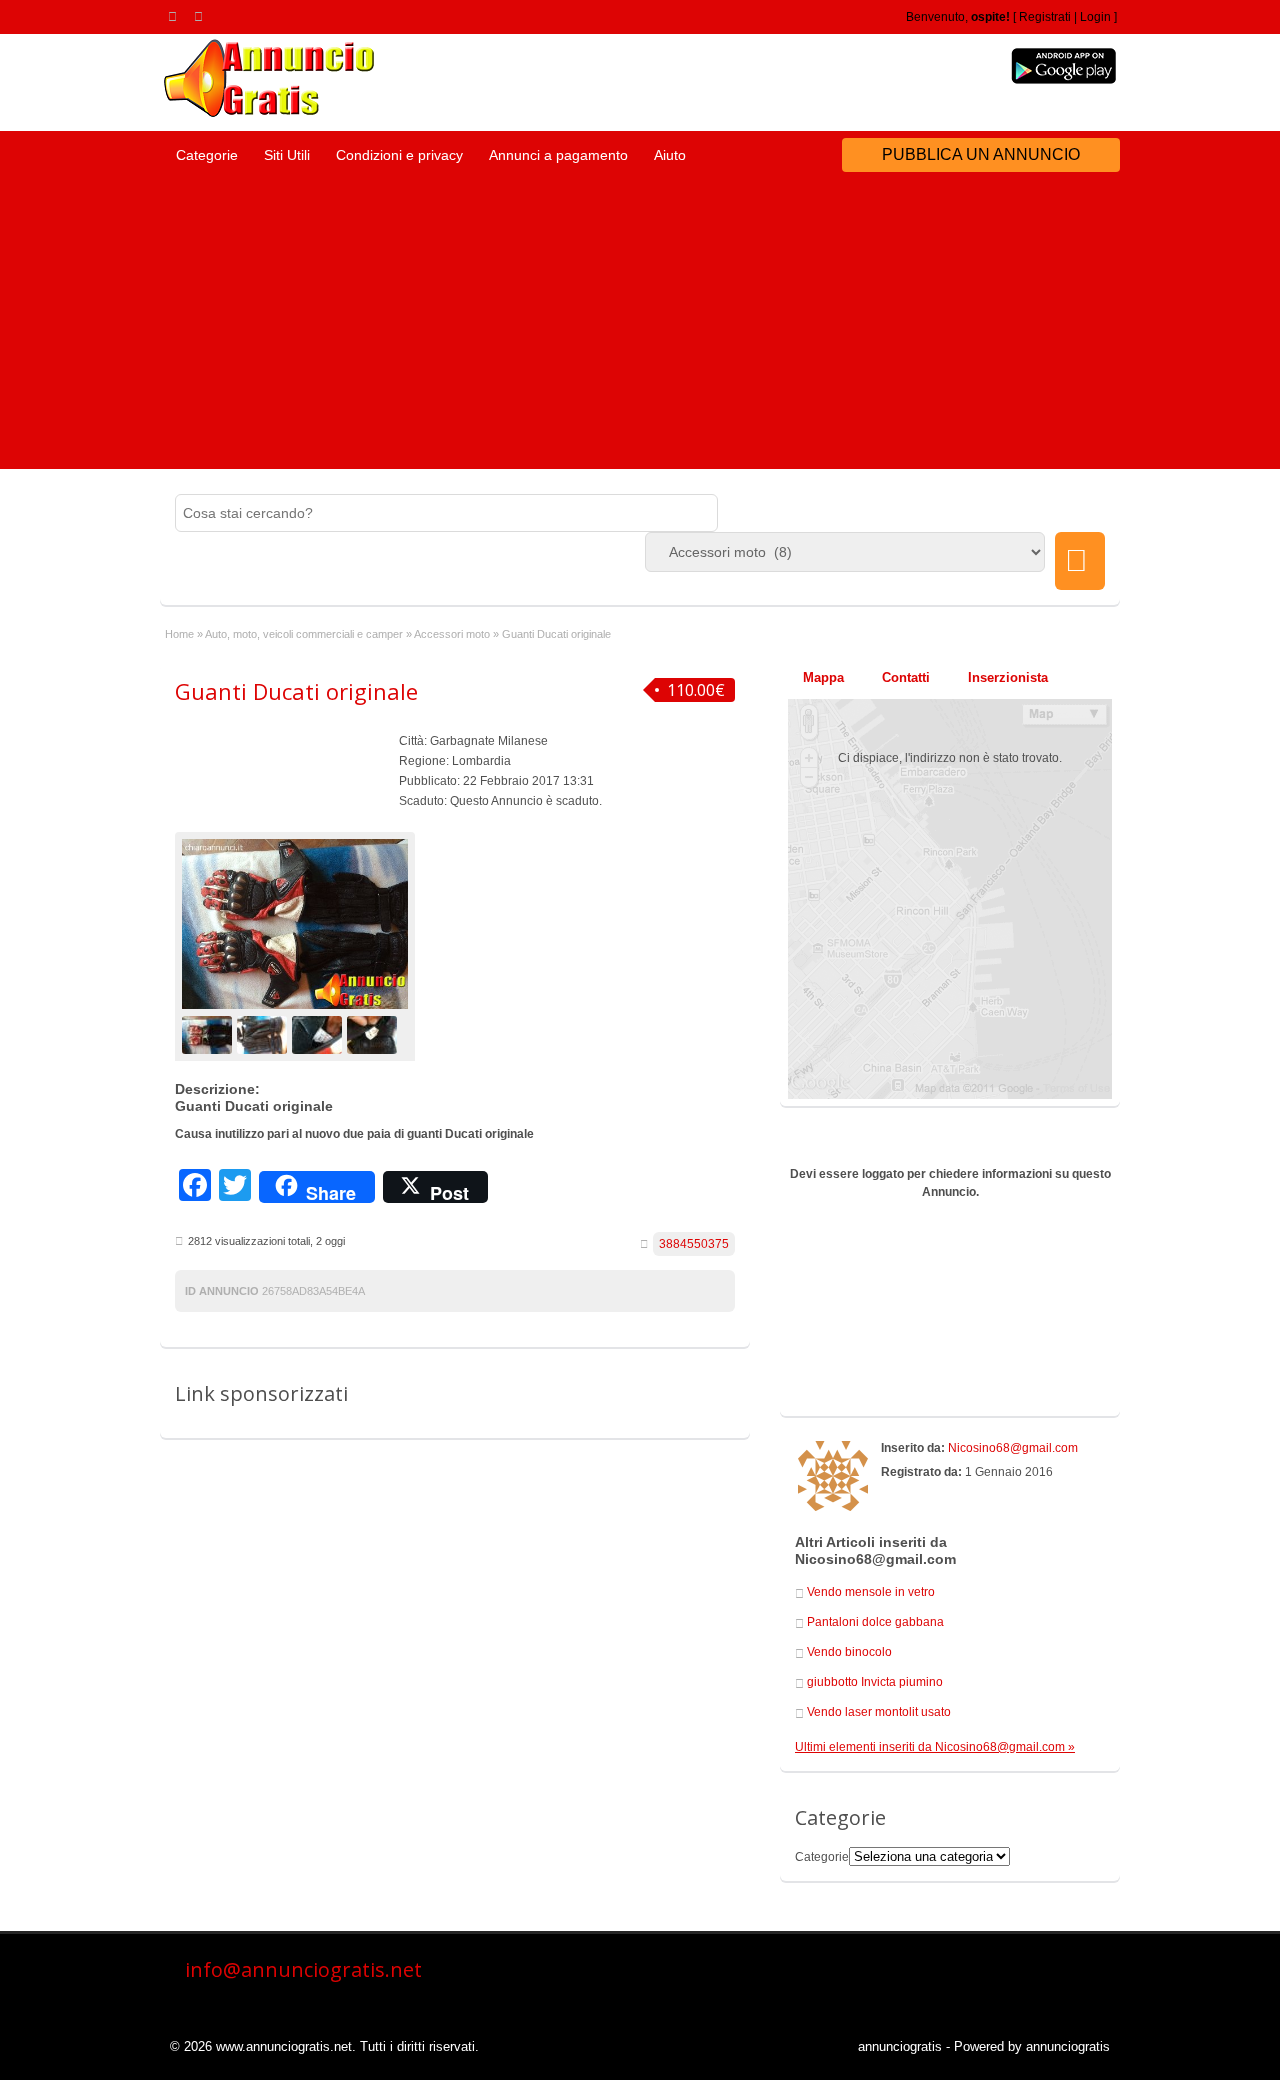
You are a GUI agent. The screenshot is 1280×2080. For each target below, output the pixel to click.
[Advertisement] (640, 329)
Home (179, 634)
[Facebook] (202, 16)
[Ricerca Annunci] (1080, 561)
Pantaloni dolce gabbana (875, 1622)
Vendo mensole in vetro (871, 1592)
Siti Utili (287, 155)
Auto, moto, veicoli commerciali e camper (304, 634)
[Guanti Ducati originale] (295, 924)
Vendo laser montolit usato (879, 1712)
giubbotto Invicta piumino (875, 1682)
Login (1095, 17)
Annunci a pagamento (558, 155)
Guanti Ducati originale (296, 691)
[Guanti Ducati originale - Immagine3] (319, 1034)
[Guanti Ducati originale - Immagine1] (209, 1034)
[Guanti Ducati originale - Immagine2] (264, 1034)
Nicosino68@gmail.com (1013, 1448)
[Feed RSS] (176, 16)
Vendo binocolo (849, 1652)
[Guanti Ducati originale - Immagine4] (374, 1034)
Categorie (207, 155)
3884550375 (694, 1244)
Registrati (1045, 17)
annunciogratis (900, 2046)
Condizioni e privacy (399, 155)
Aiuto (670, 155)
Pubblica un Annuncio (981, 154)
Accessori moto (452, 634)
